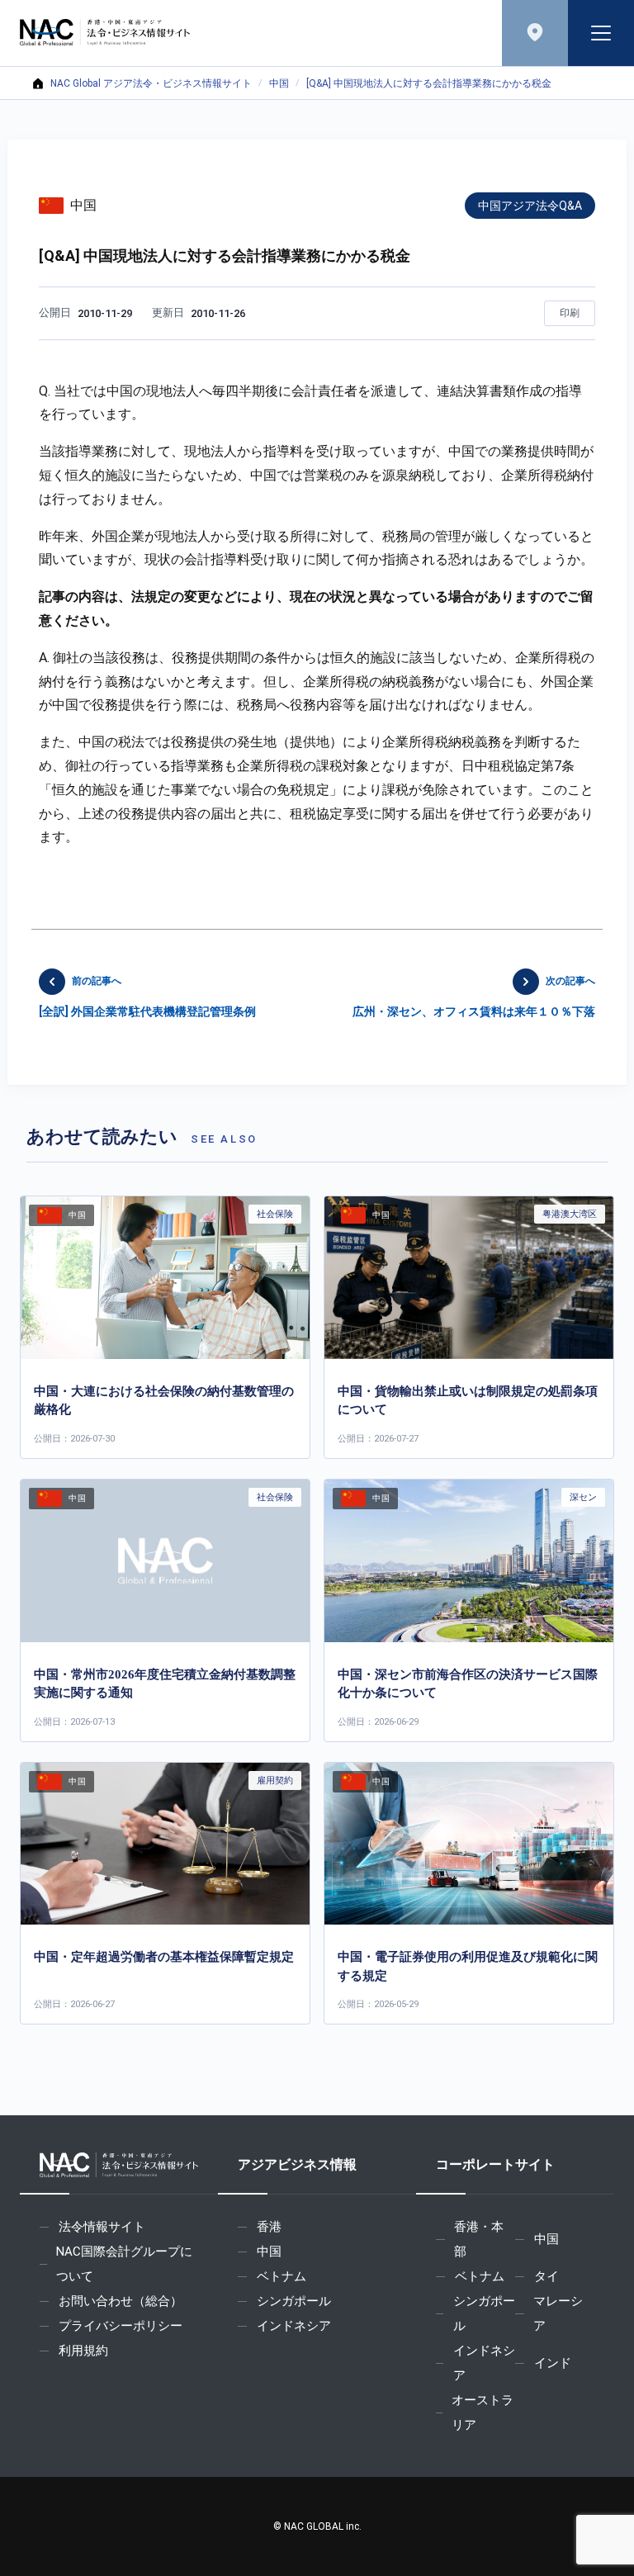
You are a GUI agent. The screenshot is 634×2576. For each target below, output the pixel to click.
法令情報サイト (102, 2227)
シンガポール (294, 2301)
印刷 (570, 313)
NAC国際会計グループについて (124, 2264)
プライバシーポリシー (121, 2326)
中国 (279, 83)
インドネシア (294, 2326)
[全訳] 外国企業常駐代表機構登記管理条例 (147, 997)
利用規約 (83, 2351)
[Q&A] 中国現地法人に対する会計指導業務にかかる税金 (429, 83)
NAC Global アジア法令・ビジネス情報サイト (151, 83)
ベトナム (282, 2276)
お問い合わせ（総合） (121, 2301)
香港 (269, 2227)
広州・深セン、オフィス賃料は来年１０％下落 (474, 997)
